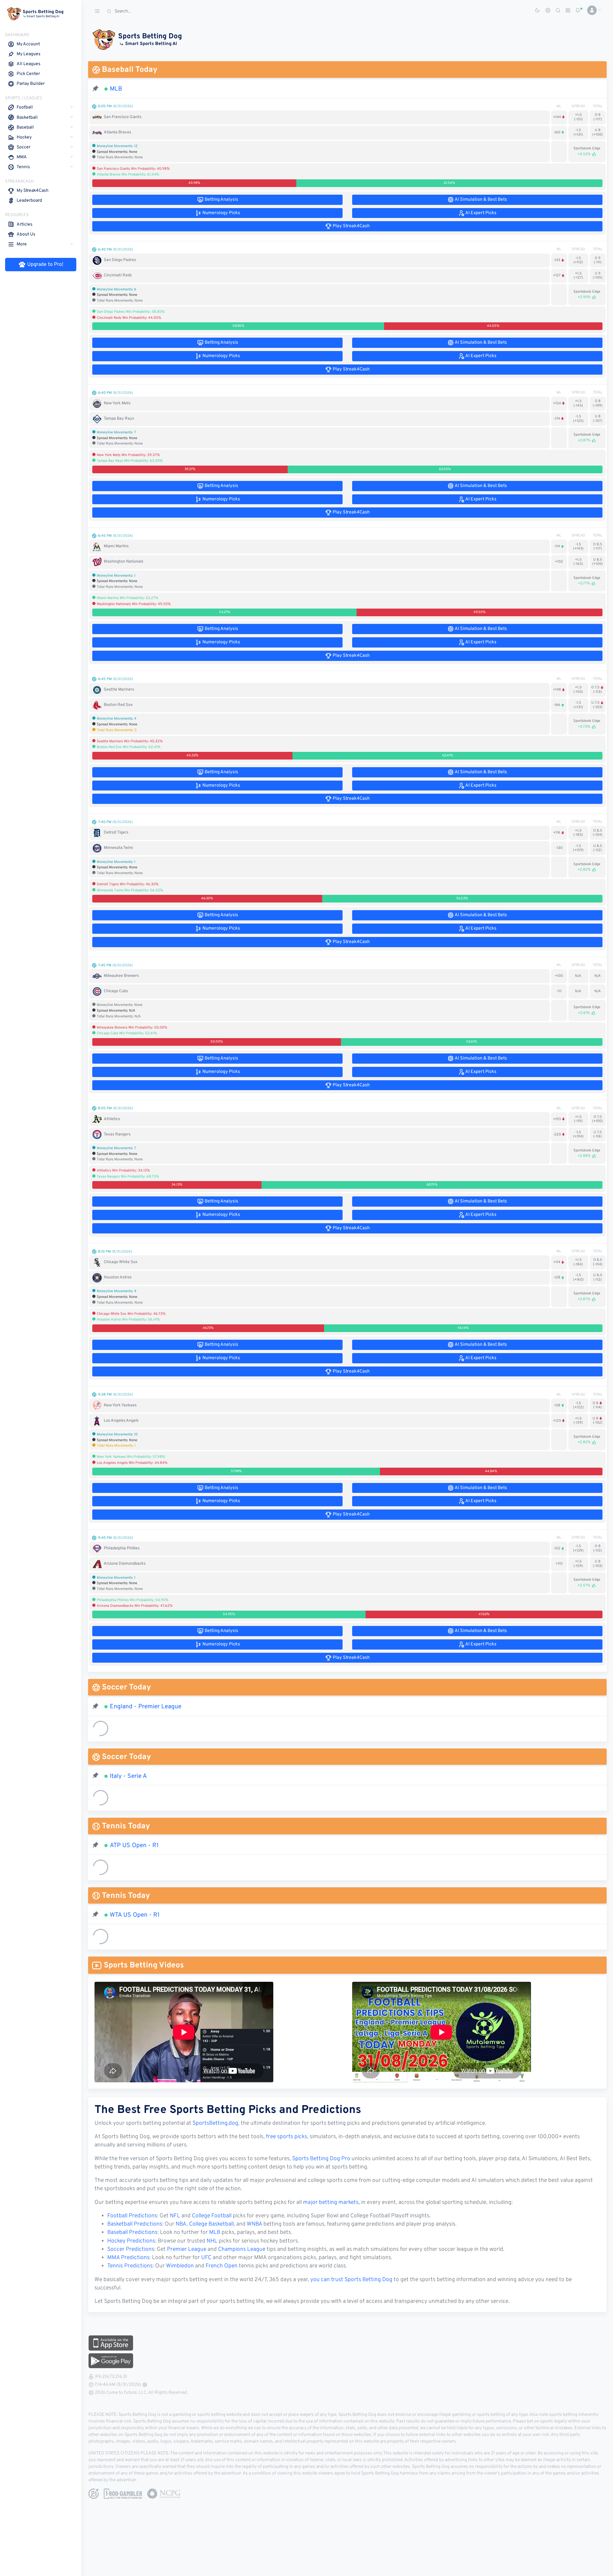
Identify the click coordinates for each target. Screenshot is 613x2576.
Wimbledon (180, 2266)
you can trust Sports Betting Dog (351, 2280)
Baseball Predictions (132, 2233)
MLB (116, 89)
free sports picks (287, 2137)
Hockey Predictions (131, 2241)
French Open (222, 2266)
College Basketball (211, 2224)
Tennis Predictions (130, 2266)
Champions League (242, 2250)
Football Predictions (132, 2216)
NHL (212, 2241)
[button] (592, 10)
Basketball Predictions (135, 2224)
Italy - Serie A (128, 1776)
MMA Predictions (128, 2258)
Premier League (187, 2250)
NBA (181, 2224)
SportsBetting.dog (215, 2123)
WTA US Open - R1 (135, 1915)
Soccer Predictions (131, 2250)
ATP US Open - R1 (134, 1846)
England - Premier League (146, 1707)
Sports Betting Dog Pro (321, 2159)
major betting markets (331, 2203)
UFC (206, 2258)
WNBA (254, 2224)
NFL (175, 2216)
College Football (212, 2216)
